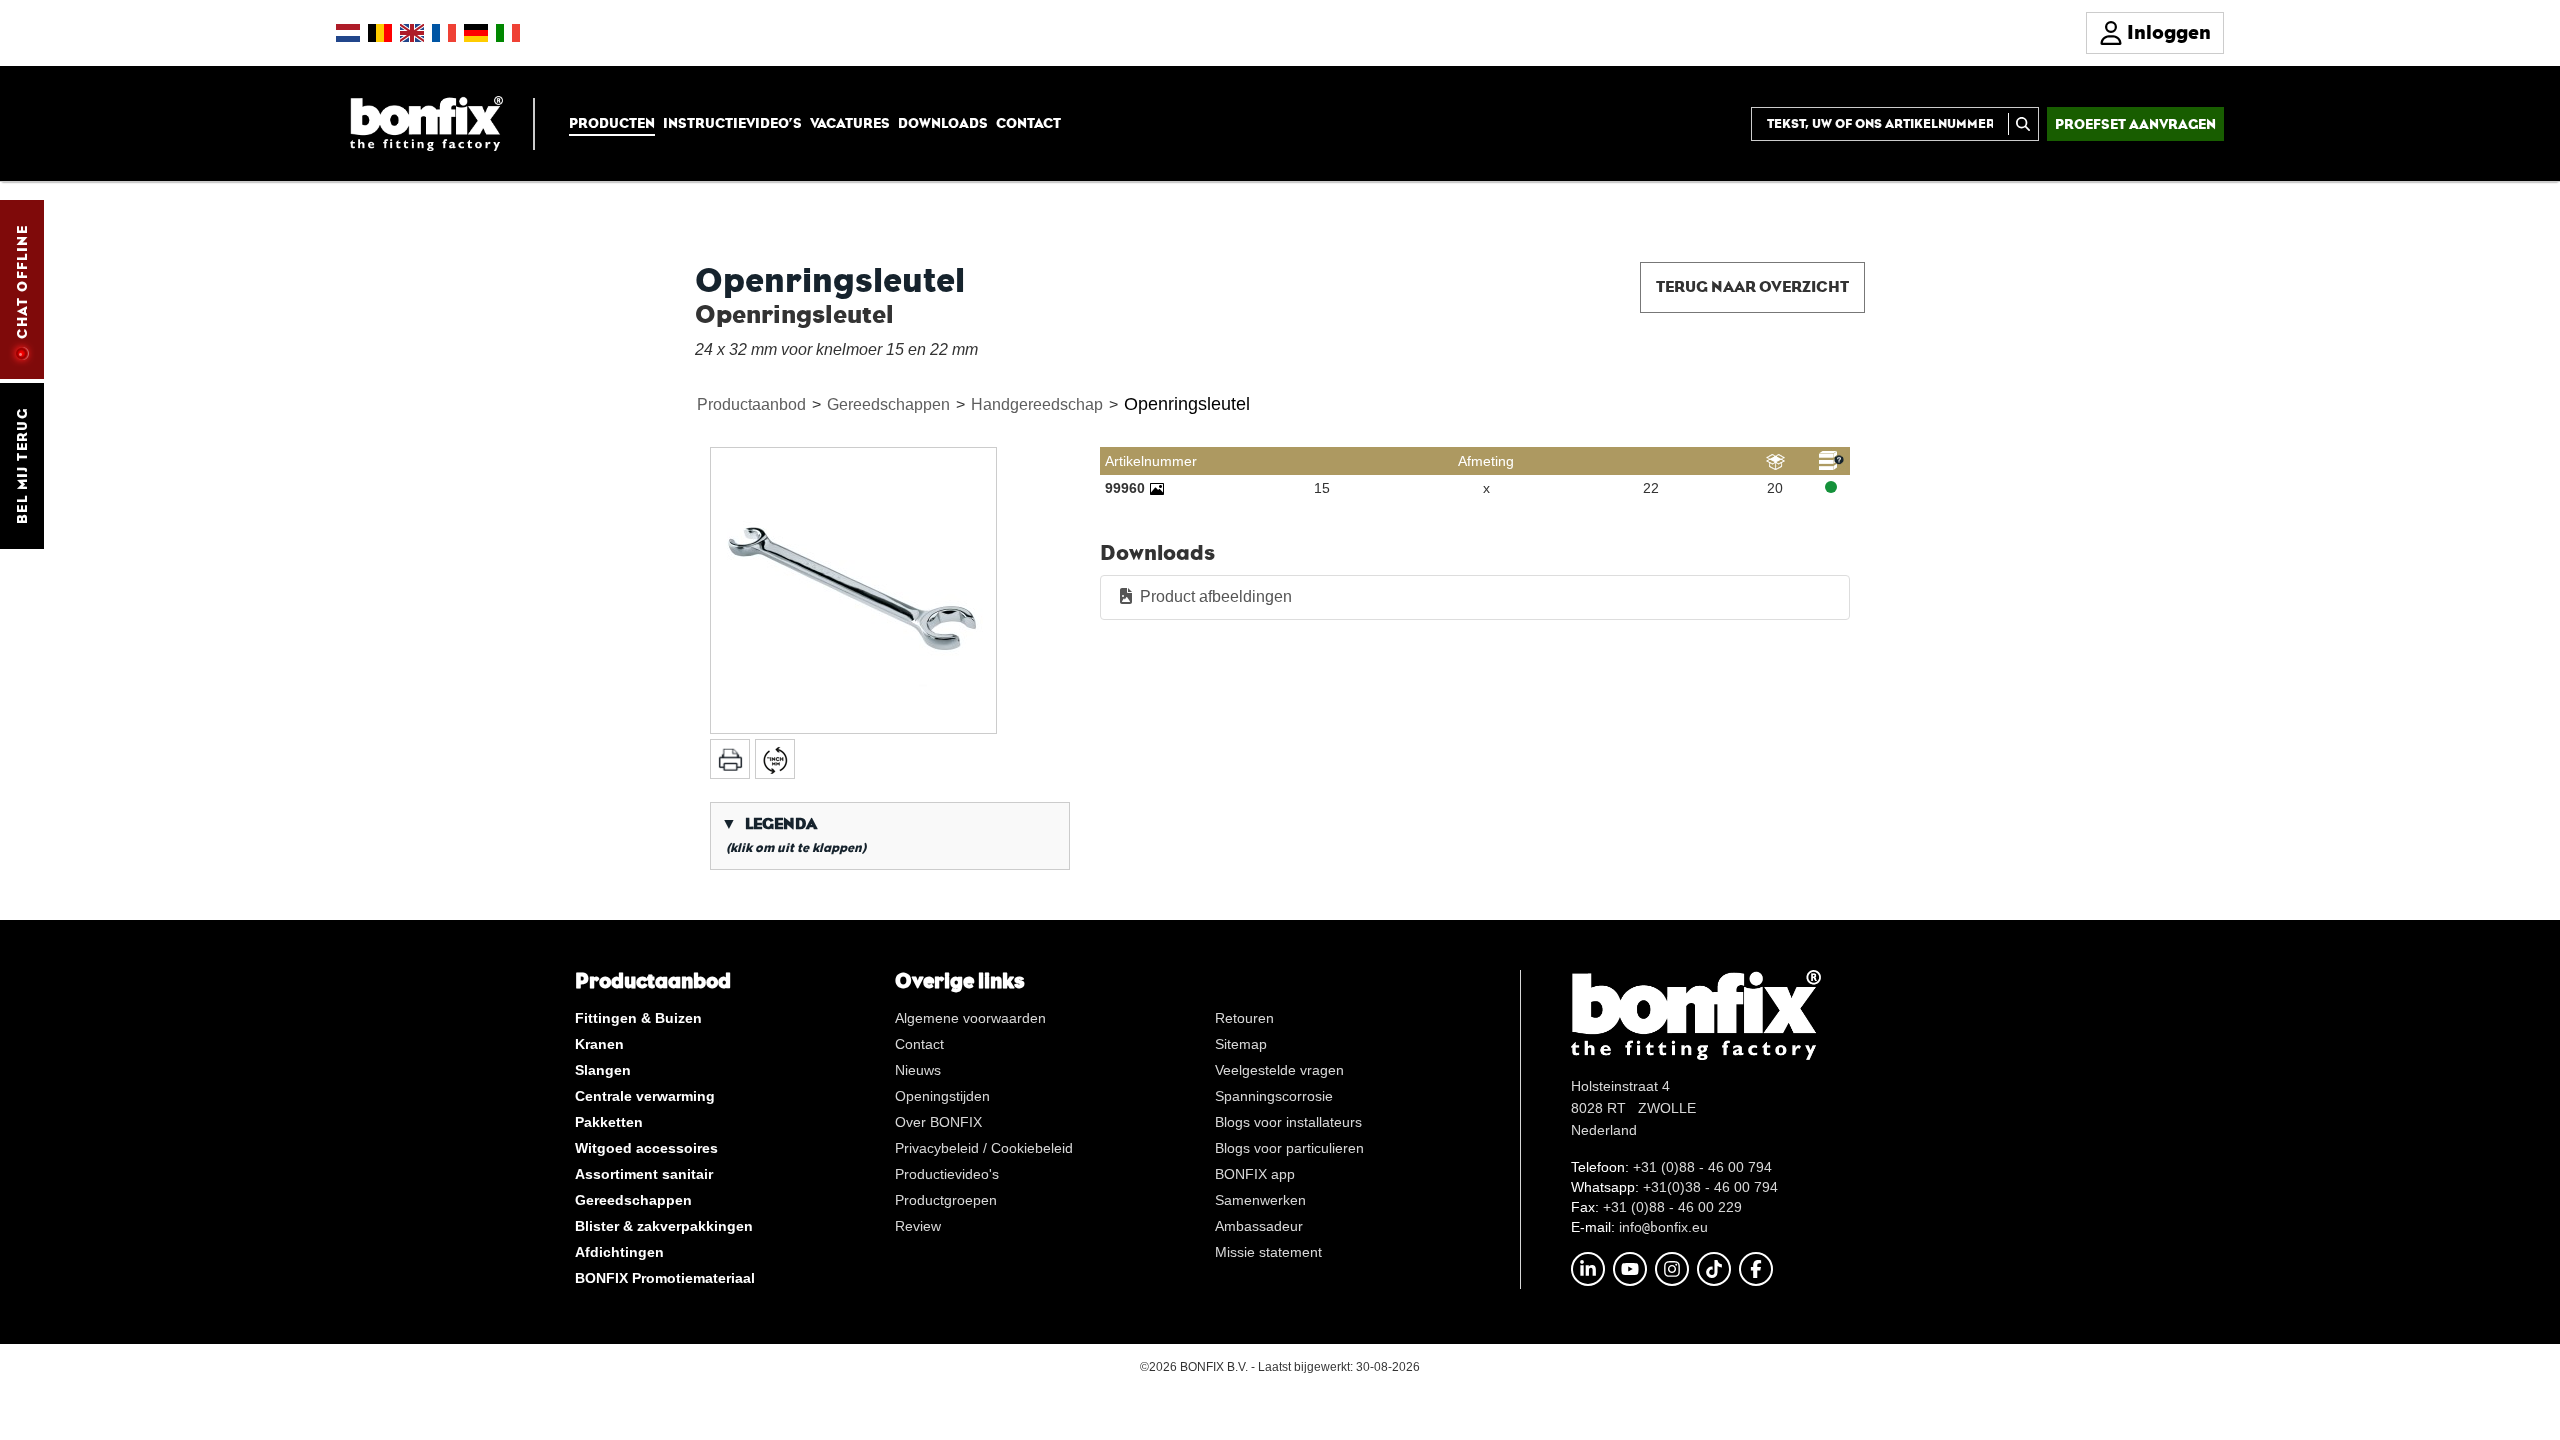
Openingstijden (942, 1096)
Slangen (603, 1070)
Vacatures (850, 123)
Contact (1028, 123)
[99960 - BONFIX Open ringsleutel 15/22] (1157, 488)
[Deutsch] (476, 33)
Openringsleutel (1187, 404)
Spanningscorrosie (1274, 1096)
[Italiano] (508, 33)
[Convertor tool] (775, 759)
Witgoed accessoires (646, 1148)
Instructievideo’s (732, 123)
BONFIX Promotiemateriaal (665, 1278)
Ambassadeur (1259, 1226)
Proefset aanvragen (2135, 124)
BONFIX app (1255, 1174)
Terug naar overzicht (1752, 286)
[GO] (2023, 124)
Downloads (943, 123)
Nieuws (918, 1070)
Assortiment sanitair (644, 1174)
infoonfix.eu (1663, 1227)
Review (918, 1226)
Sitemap (1241, 1044)
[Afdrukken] (730, 759)
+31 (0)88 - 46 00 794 (1702, 1167)
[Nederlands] (348, 33)
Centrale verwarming (645, 1096)
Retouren (1244, 1018)
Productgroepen (946, 1200)
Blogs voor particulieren (1289, 1148)
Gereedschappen (888, 404)
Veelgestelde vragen (1279, 1070)
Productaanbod (751, 404)
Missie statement (1268, 1252)
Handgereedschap (1037, 404)
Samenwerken (1260, 1200)
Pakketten (609, 1122)
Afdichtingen (619, 1252)
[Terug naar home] (426, 122)
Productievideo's (947, 1174)
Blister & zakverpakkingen (664, 1226)
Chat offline (22, 282)
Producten (612, 123)
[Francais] (444, 33)
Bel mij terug (22, 466)
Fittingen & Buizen (638, 1018)
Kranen (599, 1044)
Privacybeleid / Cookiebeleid (984, 1148)
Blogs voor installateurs (1288, 1122)
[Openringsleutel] (853, 590)
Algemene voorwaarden (970, 1018)
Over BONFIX (938, 1122)
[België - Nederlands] (380, 33)
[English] (412, 33)
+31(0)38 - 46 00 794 (1710, 1187)
